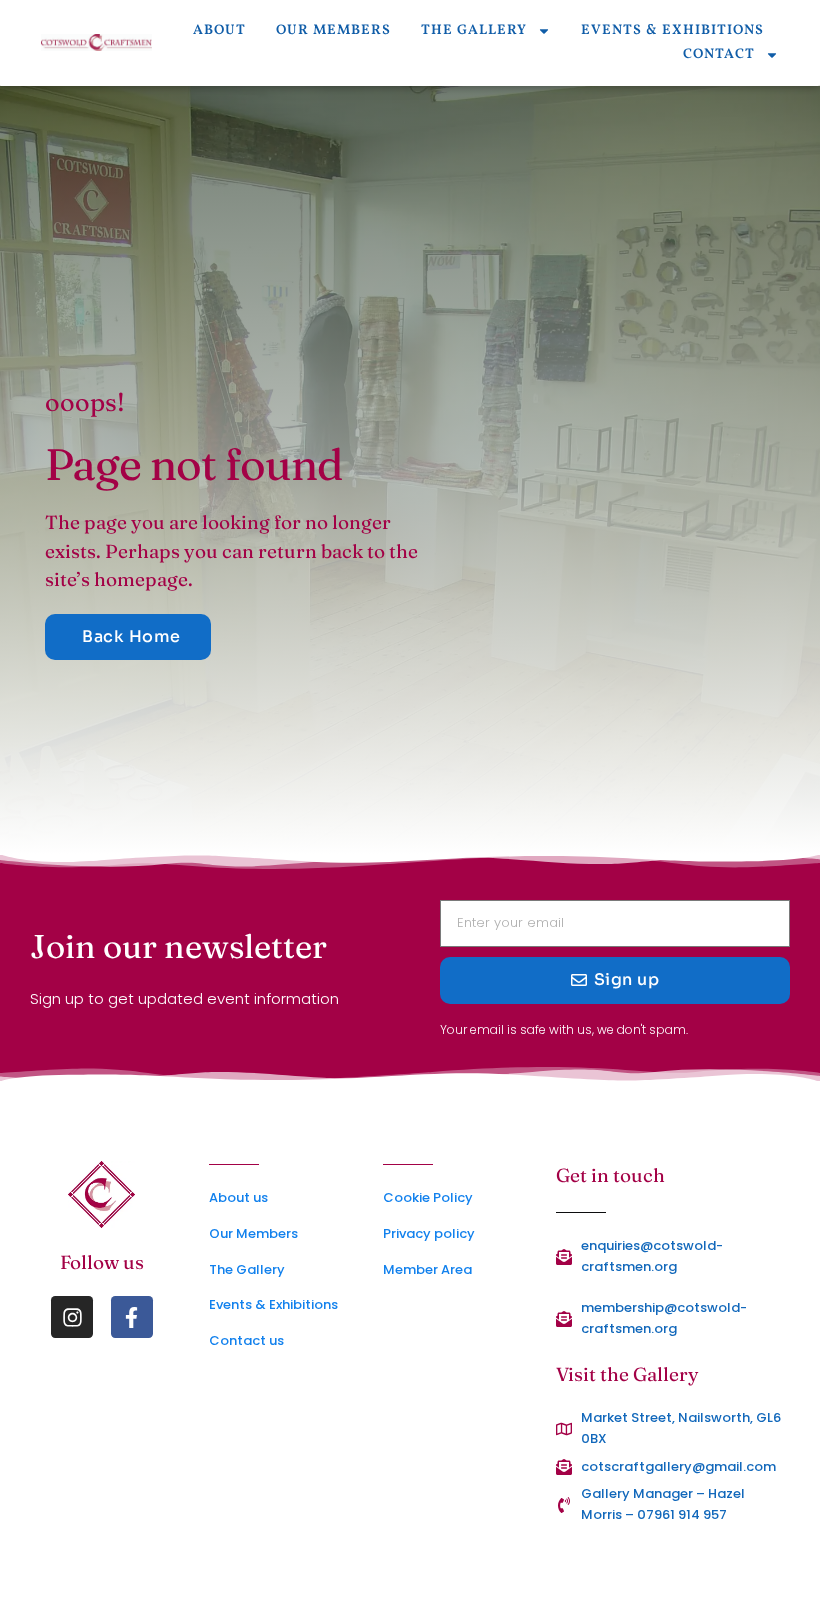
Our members (333, 30)
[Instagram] (72, 1317)
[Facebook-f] (132, 1317)
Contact (719, 54)
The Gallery (474, 30)
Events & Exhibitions (672, 30)
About (219, 30)
